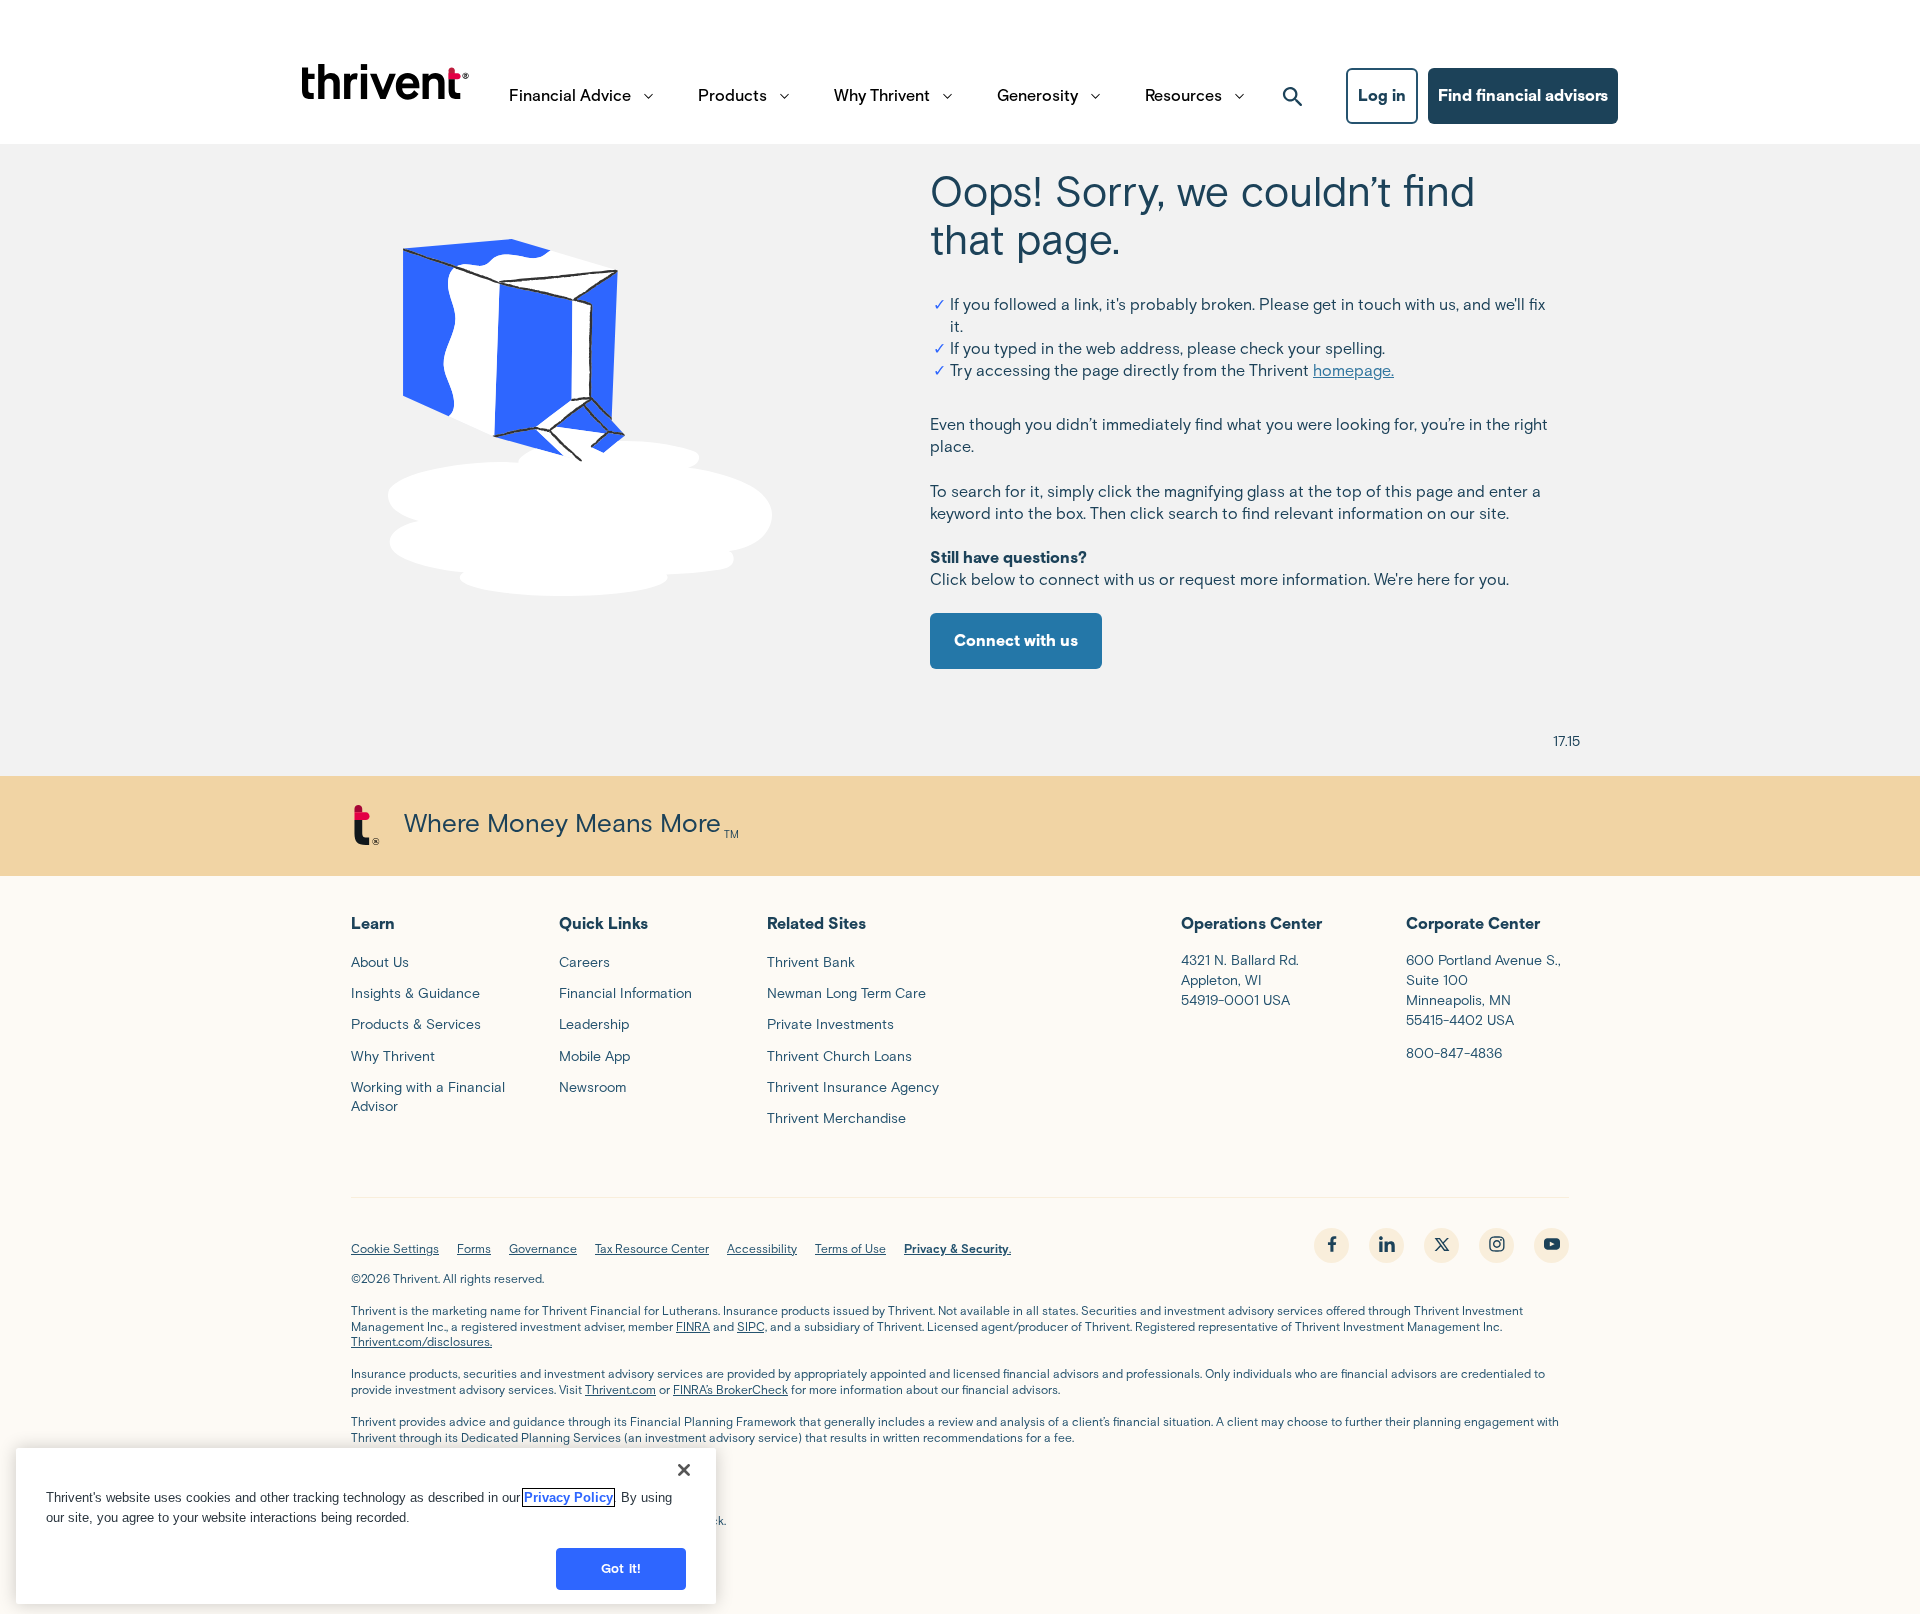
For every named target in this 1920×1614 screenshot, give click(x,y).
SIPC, (752, 1326)
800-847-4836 (1454, 1053)
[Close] (684, 1470)
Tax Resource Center (652, 1248)
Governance (543, 1248)
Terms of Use (850, 1248)
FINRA (693, 1326)
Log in (1382, 95)
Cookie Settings (395, 1248)
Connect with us (1016, 640)
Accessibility (762, 1248)
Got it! (621, 1568)
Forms (474, 1248)
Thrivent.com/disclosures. (421, 1341)
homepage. (1353, 370)
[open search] (1293, 96)
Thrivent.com (620, 1389)
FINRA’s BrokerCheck (730, 1389)
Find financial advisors (1523, 95)
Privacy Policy (568, 1497)
